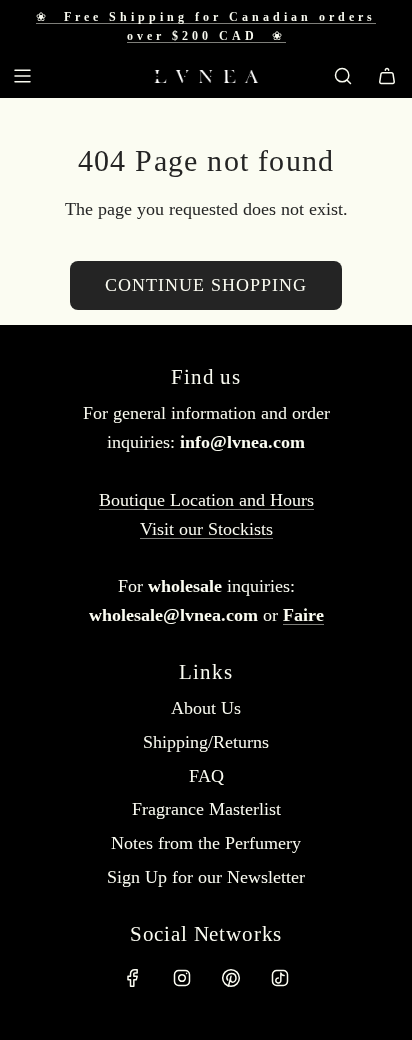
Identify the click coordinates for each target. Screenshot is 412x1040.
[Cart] (387, 76)
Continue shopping (206, 285)
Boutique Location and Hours (206, 500)
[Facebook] (133, 978)
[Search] (343, 76)
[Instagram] (182, 978)
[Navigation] (22, 76)
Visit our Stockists (206, 529)
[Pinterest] (231, 978)
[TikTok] (280, 978)
